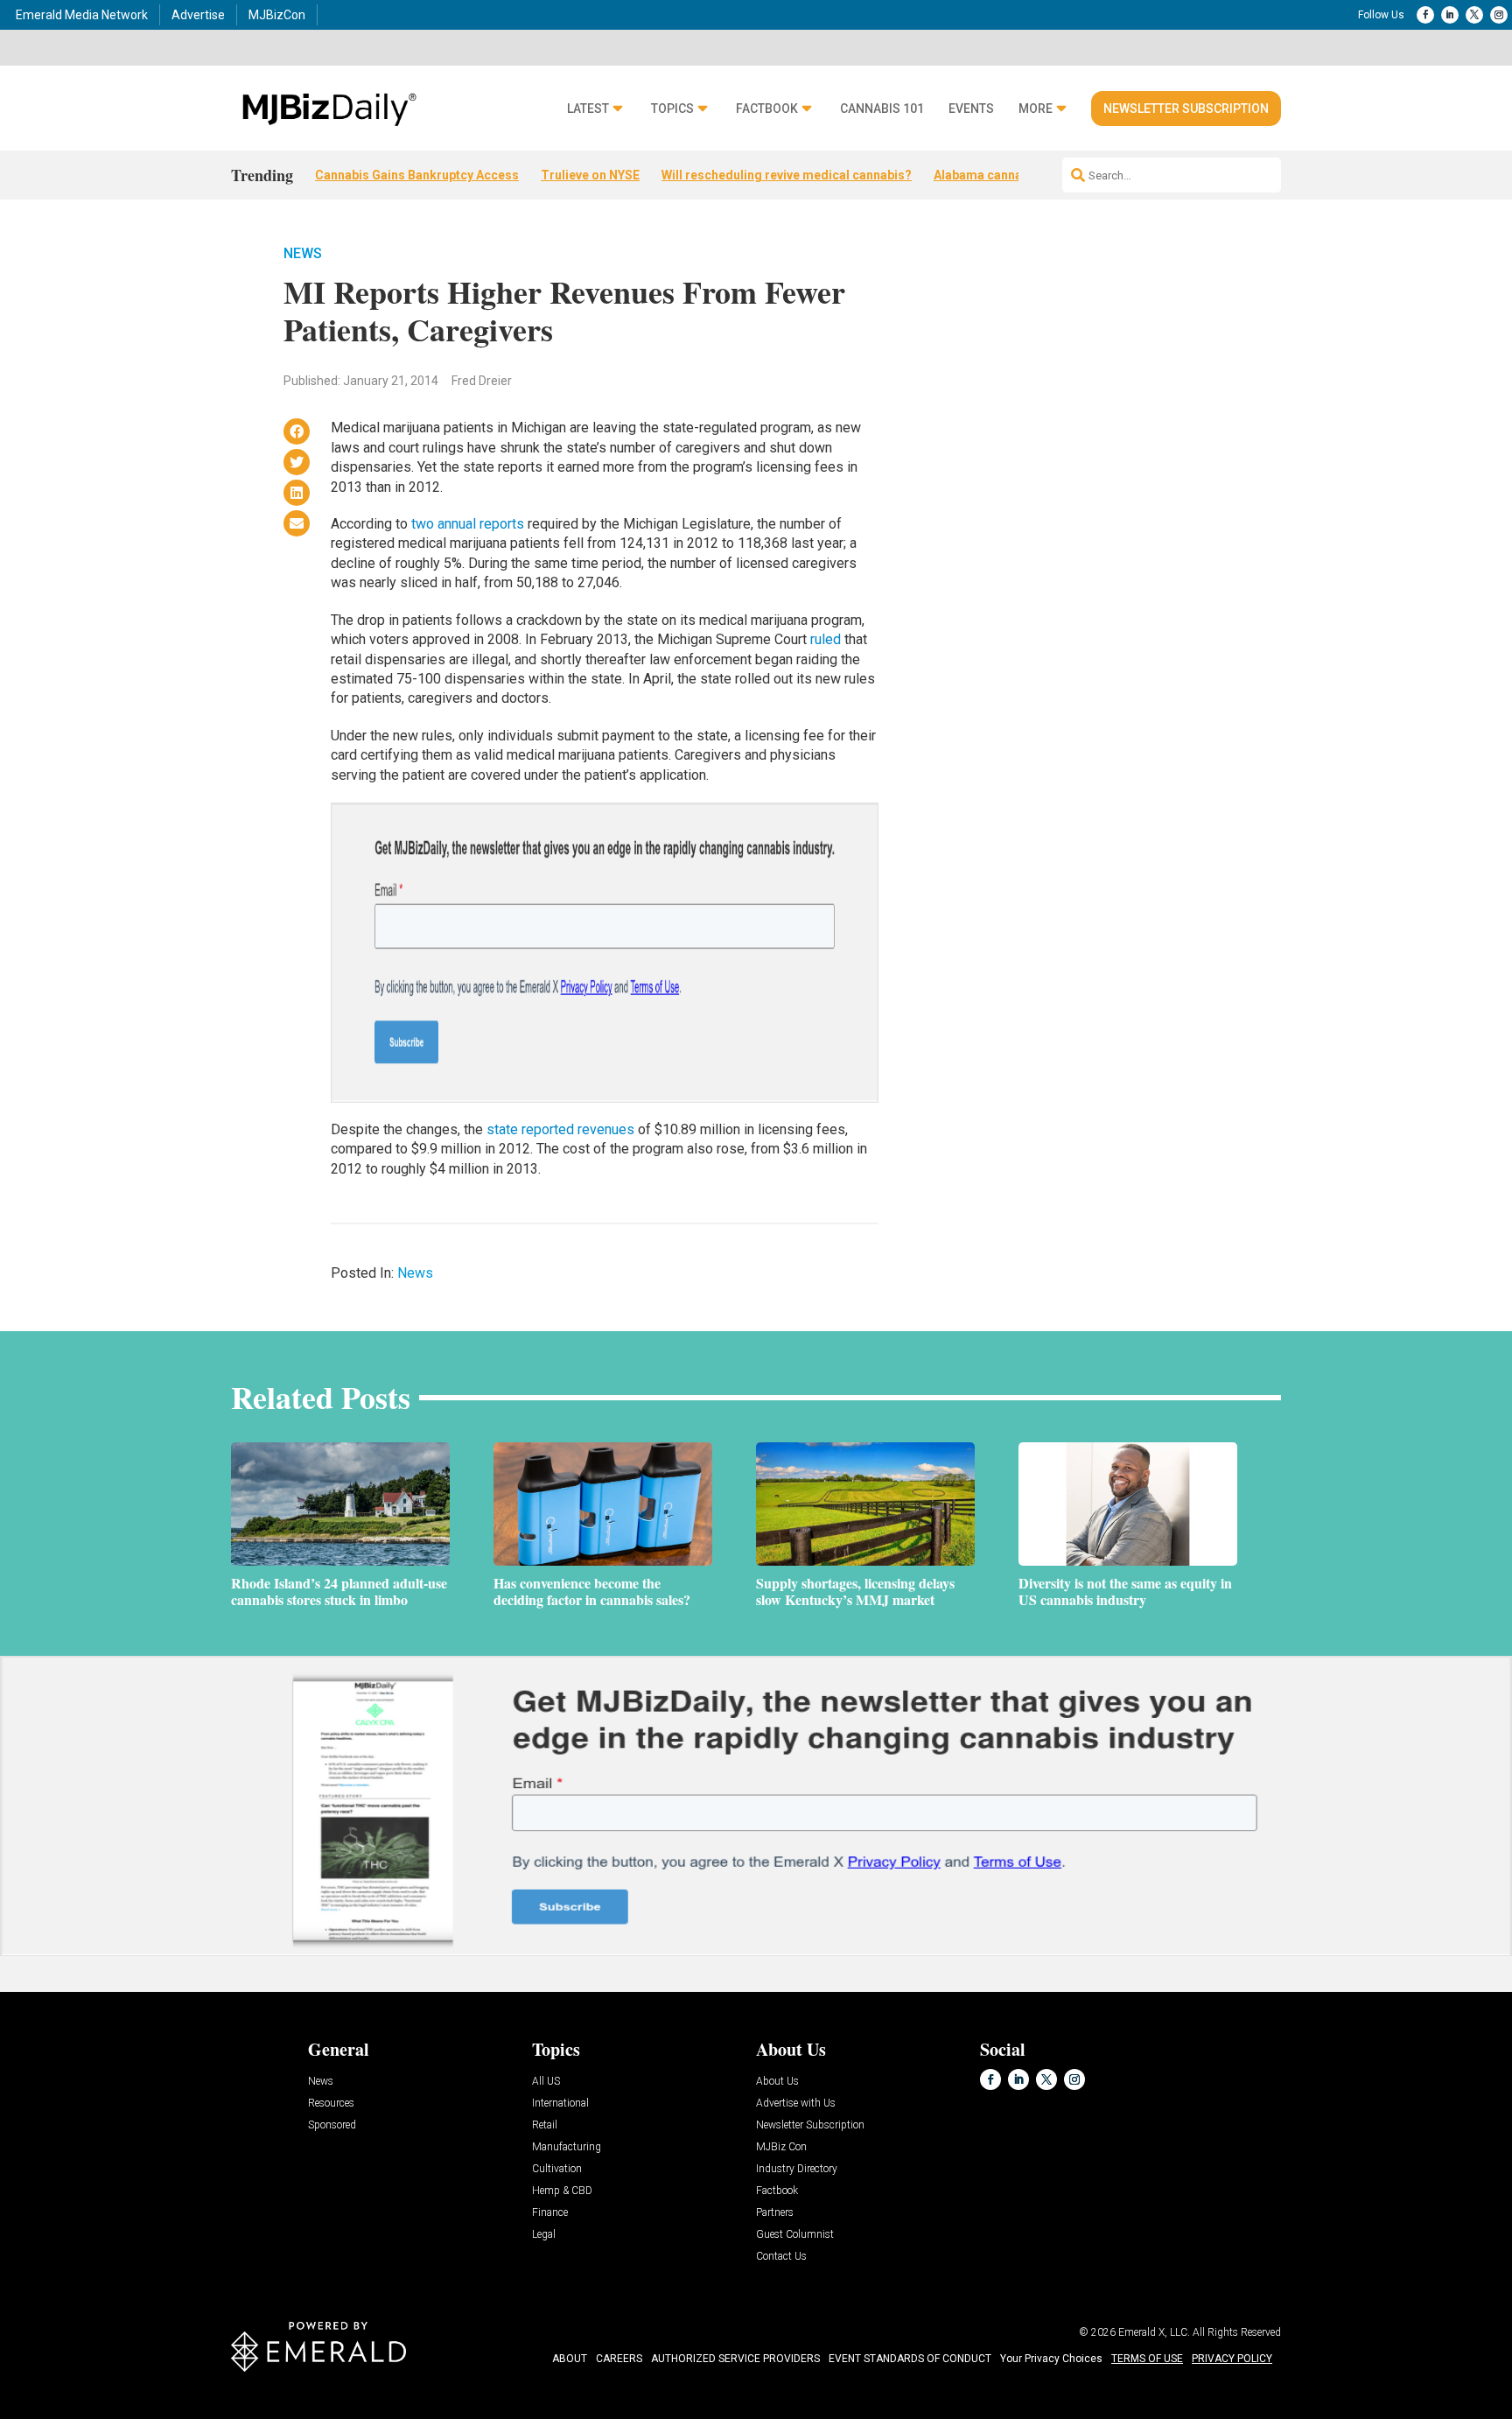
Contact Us (781, 2257)
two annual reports (468, 524)
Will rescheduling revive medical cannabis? (787, 175)
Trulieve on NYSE (590, 175)
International (560, 2103)
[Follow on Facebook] (1425, 15)
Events (971, 109)
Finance (550, 2213)
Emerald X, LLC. (1154, 2332)
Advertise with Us (796, 2103)
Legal (544, 2235)
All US (546, 2082)
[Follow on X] (1474, 15)
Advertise (198, 15)
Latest (588, 109)
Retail (545, 2125)
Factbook (767, 109)
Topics (672, 109)
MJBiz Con (781, 2147)
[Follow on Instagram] (1499, 15)
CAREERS (619, 2359)
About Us (777, 2082)
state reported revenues (560, 1129)
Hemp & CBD (562, 2191)
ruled (826, 639)
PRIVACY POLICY (1232, 2359)
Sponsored (332, 2125)
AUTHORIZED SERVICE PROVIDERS (735, 2359)
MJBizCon (277, 15)
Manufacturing (567, 2147)
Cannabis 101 (882, 109)
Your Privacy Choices (1051, 2359)
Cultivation (557, 2169)
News (303, 253)
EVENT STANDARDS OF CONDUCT (910, 2359)
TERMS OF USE (1147, 2359)
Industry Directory (797, 2169)
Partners (775, 2213)
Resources (331, 2103)
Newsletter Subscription (1186, 109)
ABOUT (570, 2359)
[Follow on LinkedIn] (1450, 15)
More (1036, 109)
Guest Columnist (795, 2235)
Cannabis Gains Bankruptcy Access (417, 175)
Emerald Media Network (82, 15)
